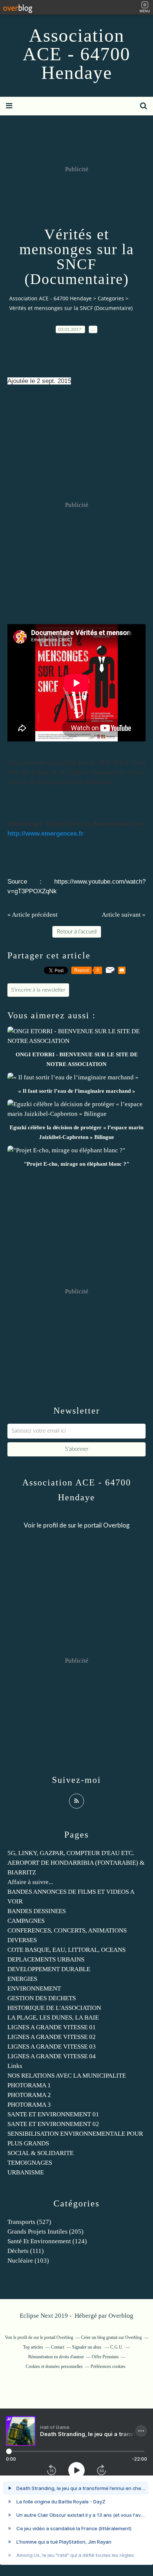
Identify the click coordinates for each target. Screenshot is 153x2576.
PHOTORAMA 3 (29, 2105)
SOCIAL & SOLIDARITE (40, 2153)
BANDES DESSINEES (37, 1911)
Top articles (33, 2347)
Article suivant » (124, 915)
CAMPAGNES (26, 1921)
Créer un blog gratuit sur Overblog (111, 2337)
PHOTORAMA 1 (29, 2085)
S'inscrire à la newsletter (38, 990)
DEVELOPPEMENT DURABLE (49, 1969)
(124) (47, 2241)
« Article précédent (32, 915)
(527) (29, 2222)
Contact (58, 2347)
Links (15, 2066)
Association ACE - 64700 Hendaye (76, 54)
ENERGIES (22, 1979)
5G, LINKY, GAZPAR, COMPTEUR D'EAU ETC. (71, 1853)
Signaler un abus (87, 2347)
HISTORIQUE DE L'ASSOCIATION (54, 2008)
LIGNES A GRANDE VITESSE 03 (52, 2047)
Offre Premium (105, 2357)
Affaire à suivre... (30, 1882)
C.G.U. (117, 2347)
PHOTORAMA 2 (29, 2095)
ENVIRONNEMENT (34, 1988)
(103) (28, 2261)
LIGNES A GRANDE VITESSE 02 (52, 2037)
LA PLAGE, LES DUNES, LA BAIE (53, 2018)
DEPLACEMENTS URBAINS (46, 1959)
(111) (26, 2251)
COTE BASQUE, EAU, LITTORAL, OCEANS (66, 1950)
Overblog (121, 2316)
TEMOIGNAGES (30, 2163)
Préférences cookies (108, 2366)
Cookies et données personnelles (54, 2366)
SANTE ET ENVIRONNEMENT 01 (53, 2114)
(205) (45, 2232)
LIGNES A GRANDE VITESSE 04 (52, 2056)
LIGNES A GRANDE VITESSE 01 (52, 2027)
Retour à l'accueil (77, 932)
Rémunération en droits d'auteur (56, 2357)
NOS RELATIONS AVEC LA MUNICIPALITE (67, 2076)
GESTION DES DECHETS (42, 1998)
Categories (111, 298)
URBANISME (26, 2172)
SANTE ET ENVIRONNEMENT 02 (53, 2124)
